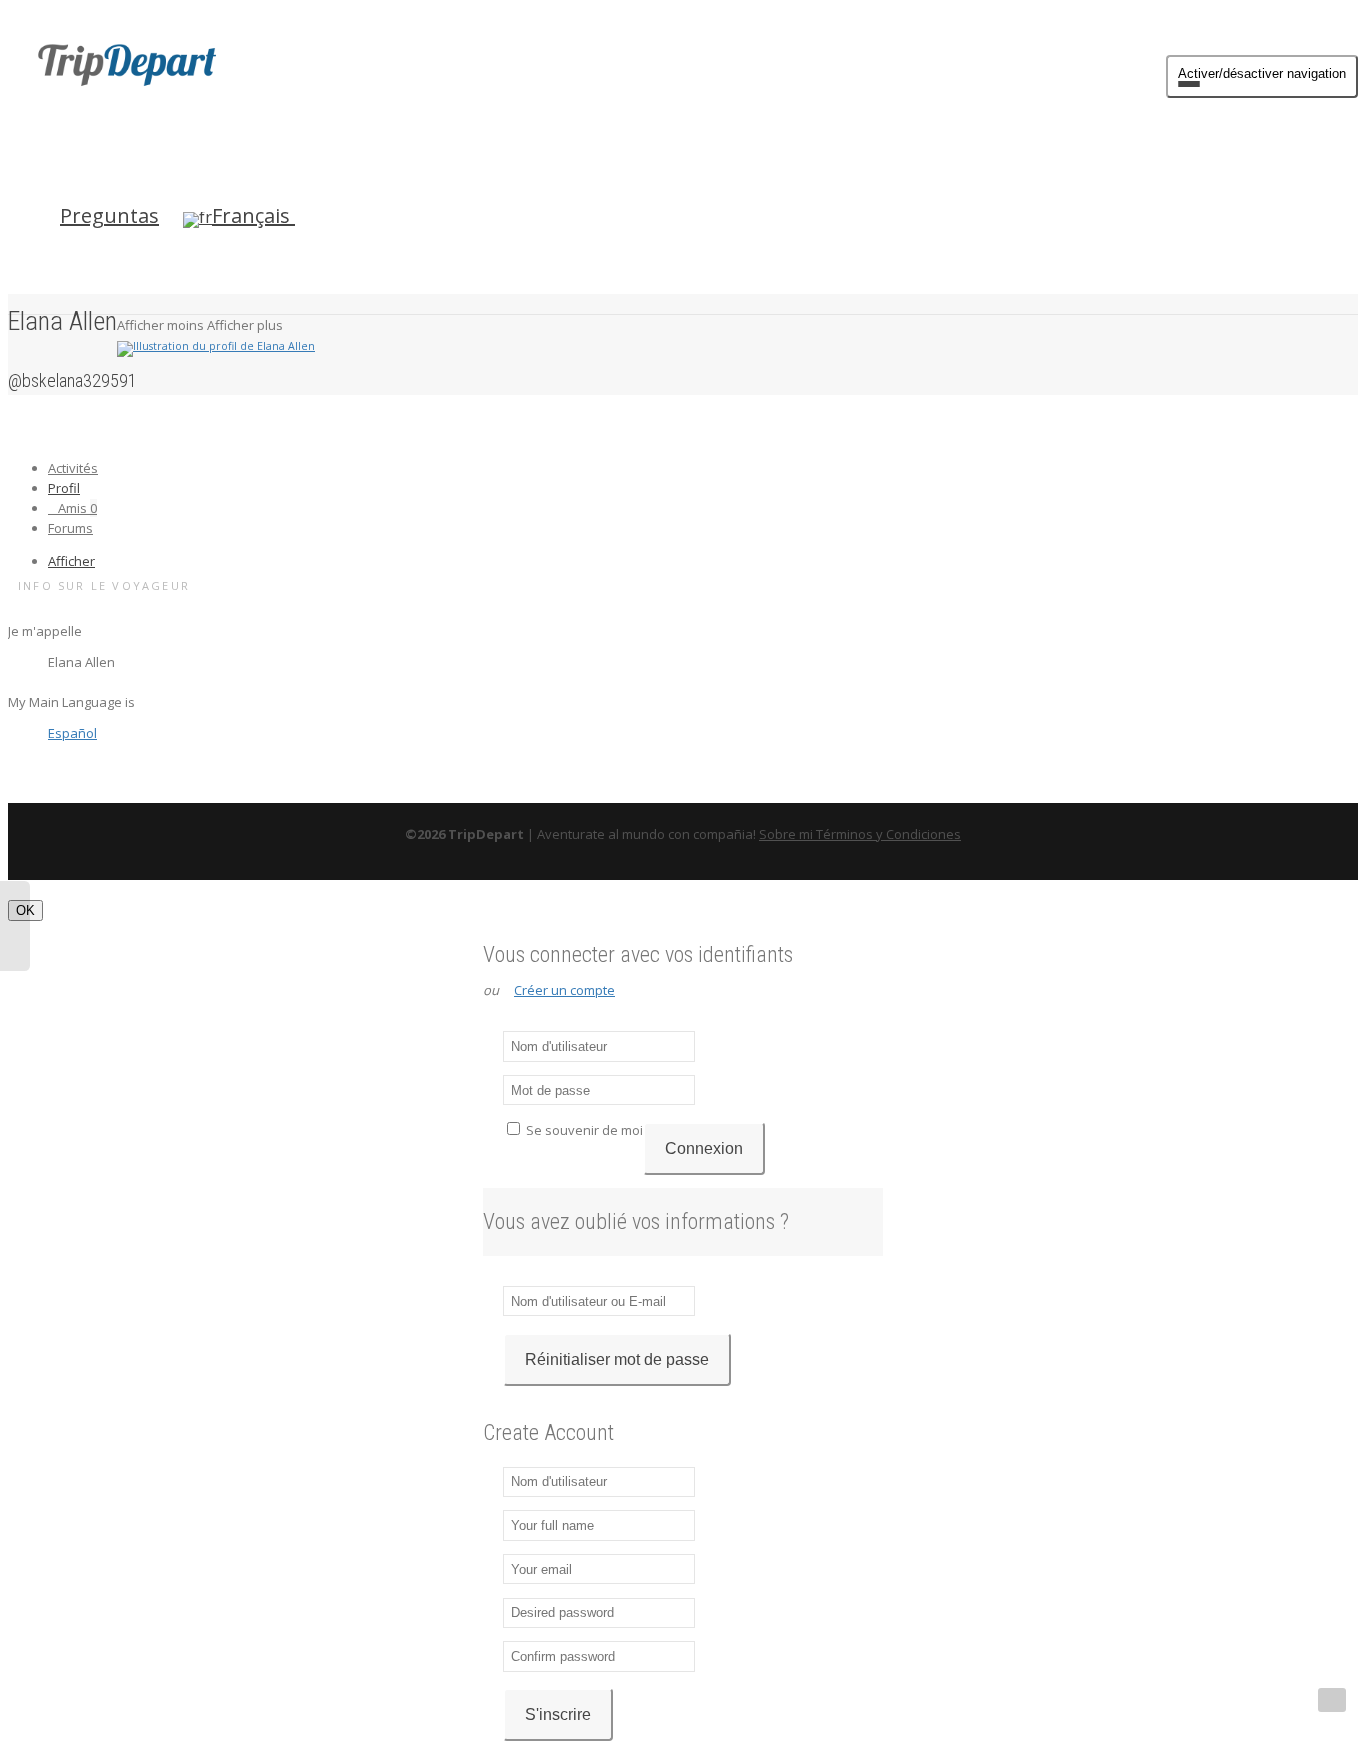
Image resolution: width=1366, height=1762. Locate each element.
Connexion (704, 1148)
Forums (70, 528)
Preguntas (109, 215)
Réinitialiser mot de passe (617, 1359)
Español (72, 733)
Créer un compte (564, 990)
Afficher (71, 561)
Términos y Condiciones (888, 834)
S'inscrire (558, 1714)
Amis (77, 508)
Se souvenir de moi (583, 1130)
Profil (64, 488)
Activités (73, 468)
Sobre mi (787, 834)
